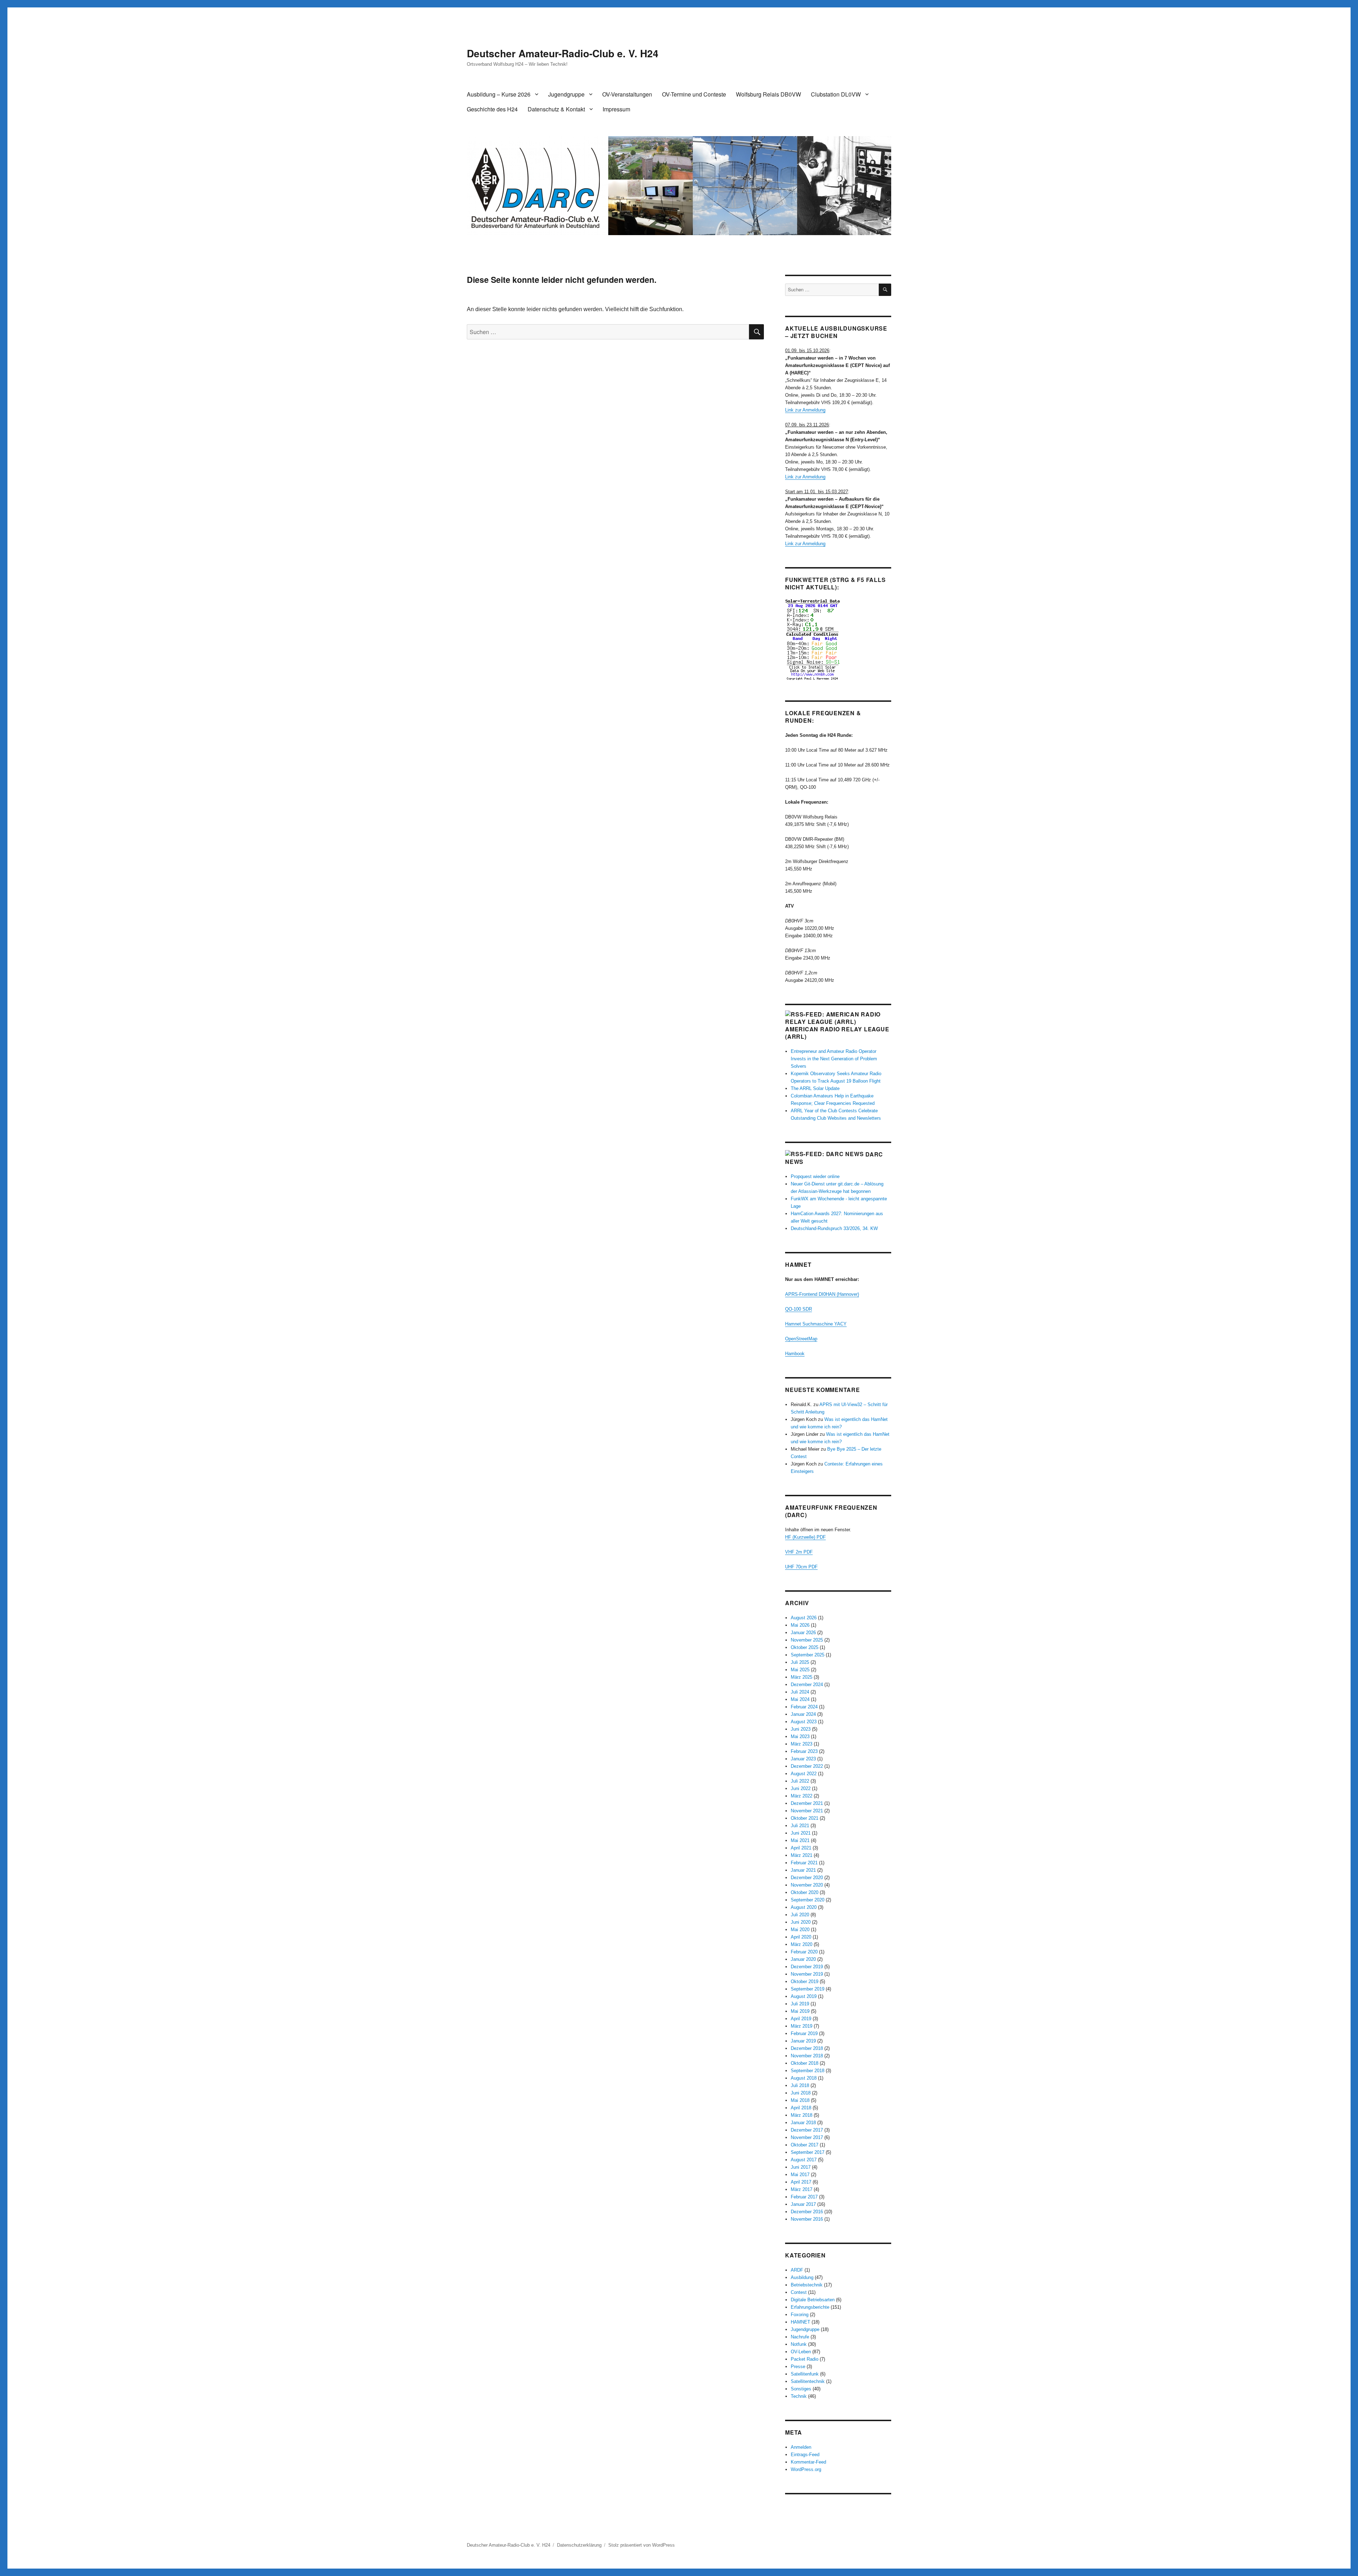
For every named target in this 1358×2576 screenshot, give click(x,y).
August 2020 (804, 1907)
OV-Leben (801, 2352)
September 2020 (808, 1900)
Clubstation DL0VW (836, 94)
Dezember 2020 (807, 1878)
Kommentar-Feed (808, 2462)
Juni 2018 (801, 2093)
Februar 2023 (804, 1751)
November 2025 (807, 1640)
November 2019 (807, 1974)
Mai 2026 (800, 1625)
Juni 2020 (801, 1922)
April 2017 (801, 2182)
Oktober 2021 (805, 1818)
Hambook (795, 1354)
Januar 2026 (803, 1633)
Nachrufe (800, 2337)
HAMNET (800, 2322)
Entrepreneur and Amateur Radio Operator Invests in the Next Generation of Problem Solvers (834, 1059)
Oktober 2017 (805, 2145)
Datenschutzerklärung (579, 2545)
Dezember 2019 (807, 1967)
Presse (798, 2367)
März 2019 (802, 2026)
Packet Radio (805, 2359)
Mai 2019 (800, 2011)
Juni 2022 (801, 1788)
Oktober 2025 (805, 1647)
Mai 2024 (800, 1699)
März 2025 (802, 1677)
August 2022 (804, 1774)
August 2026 (804, 1618)
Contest (799, 2292)
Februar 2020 (804, 1952)
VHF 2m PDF (799, 1552)
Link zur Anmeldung (805, 410)
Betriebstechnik (807, 2285)
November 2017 (807, 2137)
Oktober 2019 (805, 1981)
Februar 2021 (804, 1863)
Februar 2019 (804, 2033)
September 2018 (808, 2071)
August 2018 (804, 2078)
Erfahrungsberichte (810, 2307)
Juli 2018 (800, 2085)
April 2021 (801, 1848)
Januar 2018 (803, 2123)
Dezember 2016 (807, 2212)
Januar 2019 (803, 2041)
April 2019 (801, 2019)
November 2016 (807, 2219)
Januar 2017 (803, 2204)
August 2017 (804, 2160)
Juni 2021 (801, 1833)
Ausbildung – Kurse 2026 (499, 94)
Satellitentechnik (808, 2381)
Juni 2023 (801, 1729)
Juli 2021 (800, 1826)
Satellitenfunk (805, 2374)
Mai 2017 (800, 2175)
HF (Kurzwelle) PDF (805, 1537)
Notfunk (799, 2344)
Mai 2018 (800, 2100)
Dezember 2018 (807, 2048)
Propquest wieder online (815, 1176)
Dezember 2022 (807, 1766)
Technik (799, 2396)
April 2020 (801, 1937)
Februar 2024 (804, 1707)
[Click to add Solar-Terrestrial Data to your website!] (838, 639)
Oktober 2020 (805, 1892)
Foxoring (800, 2315)
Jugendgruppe (566, 94)
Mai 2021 (800, 1840)
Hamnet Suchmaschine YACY (816, 1324)
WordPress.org (806, 2469)
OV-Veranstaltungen (627, 94)
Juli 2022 (800, 1781)
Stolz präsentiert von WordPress (642, 2545)
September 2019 (808, 1989)
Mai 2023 (800, 1736)
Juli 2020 (800, 1915)
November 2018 (807, 2056)
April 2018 (801, 2108)
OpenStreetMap (801, 1339)
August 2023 (804, 1722)
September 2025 (808, 1655)
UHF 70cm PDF (801, 1567)
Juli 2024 (800, 1692)
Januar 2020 (803, 1959)
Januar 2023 (803, 1759)
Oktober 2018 (805, 2063)
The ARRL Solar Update (815, 1088)
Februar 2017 (804, 2197)
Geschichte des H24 (492, 109)
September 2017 (808, 2152)
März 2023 (802, 1744)
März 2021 (802, 1855)
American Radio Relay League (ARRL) (837, 1033)
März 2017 (802, 2189)
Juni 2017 (801, 2167)
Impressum (616, 109)
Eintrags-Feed (805, 2455)
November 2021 (807, 1811)
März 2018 (802, 2115)
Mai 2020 (800, 1930)
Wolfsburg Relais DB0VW (768, 94)
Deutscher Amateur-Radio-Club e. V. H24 (563, 53)
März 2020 (802, 1944)
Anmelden (801, 2447)
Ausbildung (802, 2277)
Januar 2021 (803, 1870)
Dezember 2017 (807, 2130)
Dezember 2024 (807, 1685)
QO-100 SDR (799, 1309)
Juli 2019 (800, 2004)
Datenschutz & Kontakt (556, 109)
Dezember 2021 (807, 1803)
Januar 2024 (803, 1714)
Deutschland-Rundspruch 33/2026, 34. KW (834, 1228)
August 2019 (804, 1996)
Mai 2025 (800, 1670)
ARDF (797, 2270)
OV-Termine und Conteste (694, 94)
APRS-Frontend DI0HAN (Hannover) (822, 1294)
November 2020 (807, 1885)
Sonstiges (801, 2389)
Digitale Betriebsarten (813, 2300)
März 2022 (802, 1796)
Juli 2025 (800, 1662)
